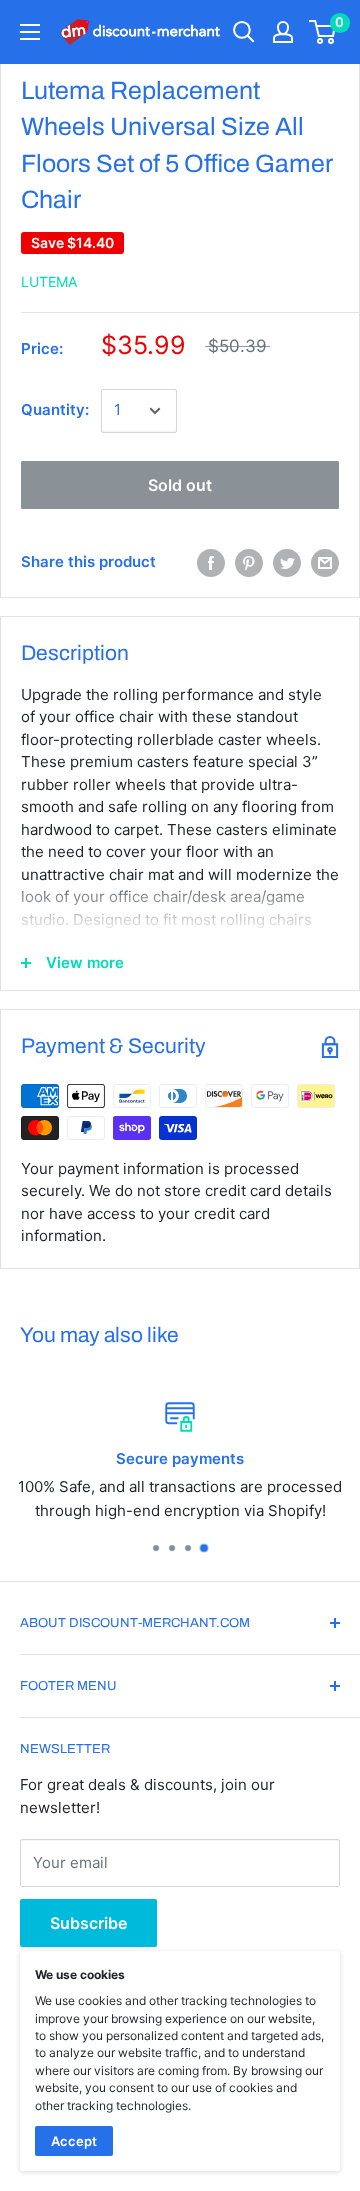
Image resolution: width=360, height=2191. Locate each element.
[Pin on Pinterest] (249, 563)
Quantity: (55, 409)
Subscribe (88, 1923)
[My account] (283, 32)
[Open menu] (30, 32)
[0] (323, 32)
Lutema (49, 281)
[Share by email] (325, 563)
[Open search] (244, 32)
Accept (74, 2141)
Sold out (180, 485)
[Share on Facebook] (211, 563)
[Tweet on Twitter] (287, 563)
